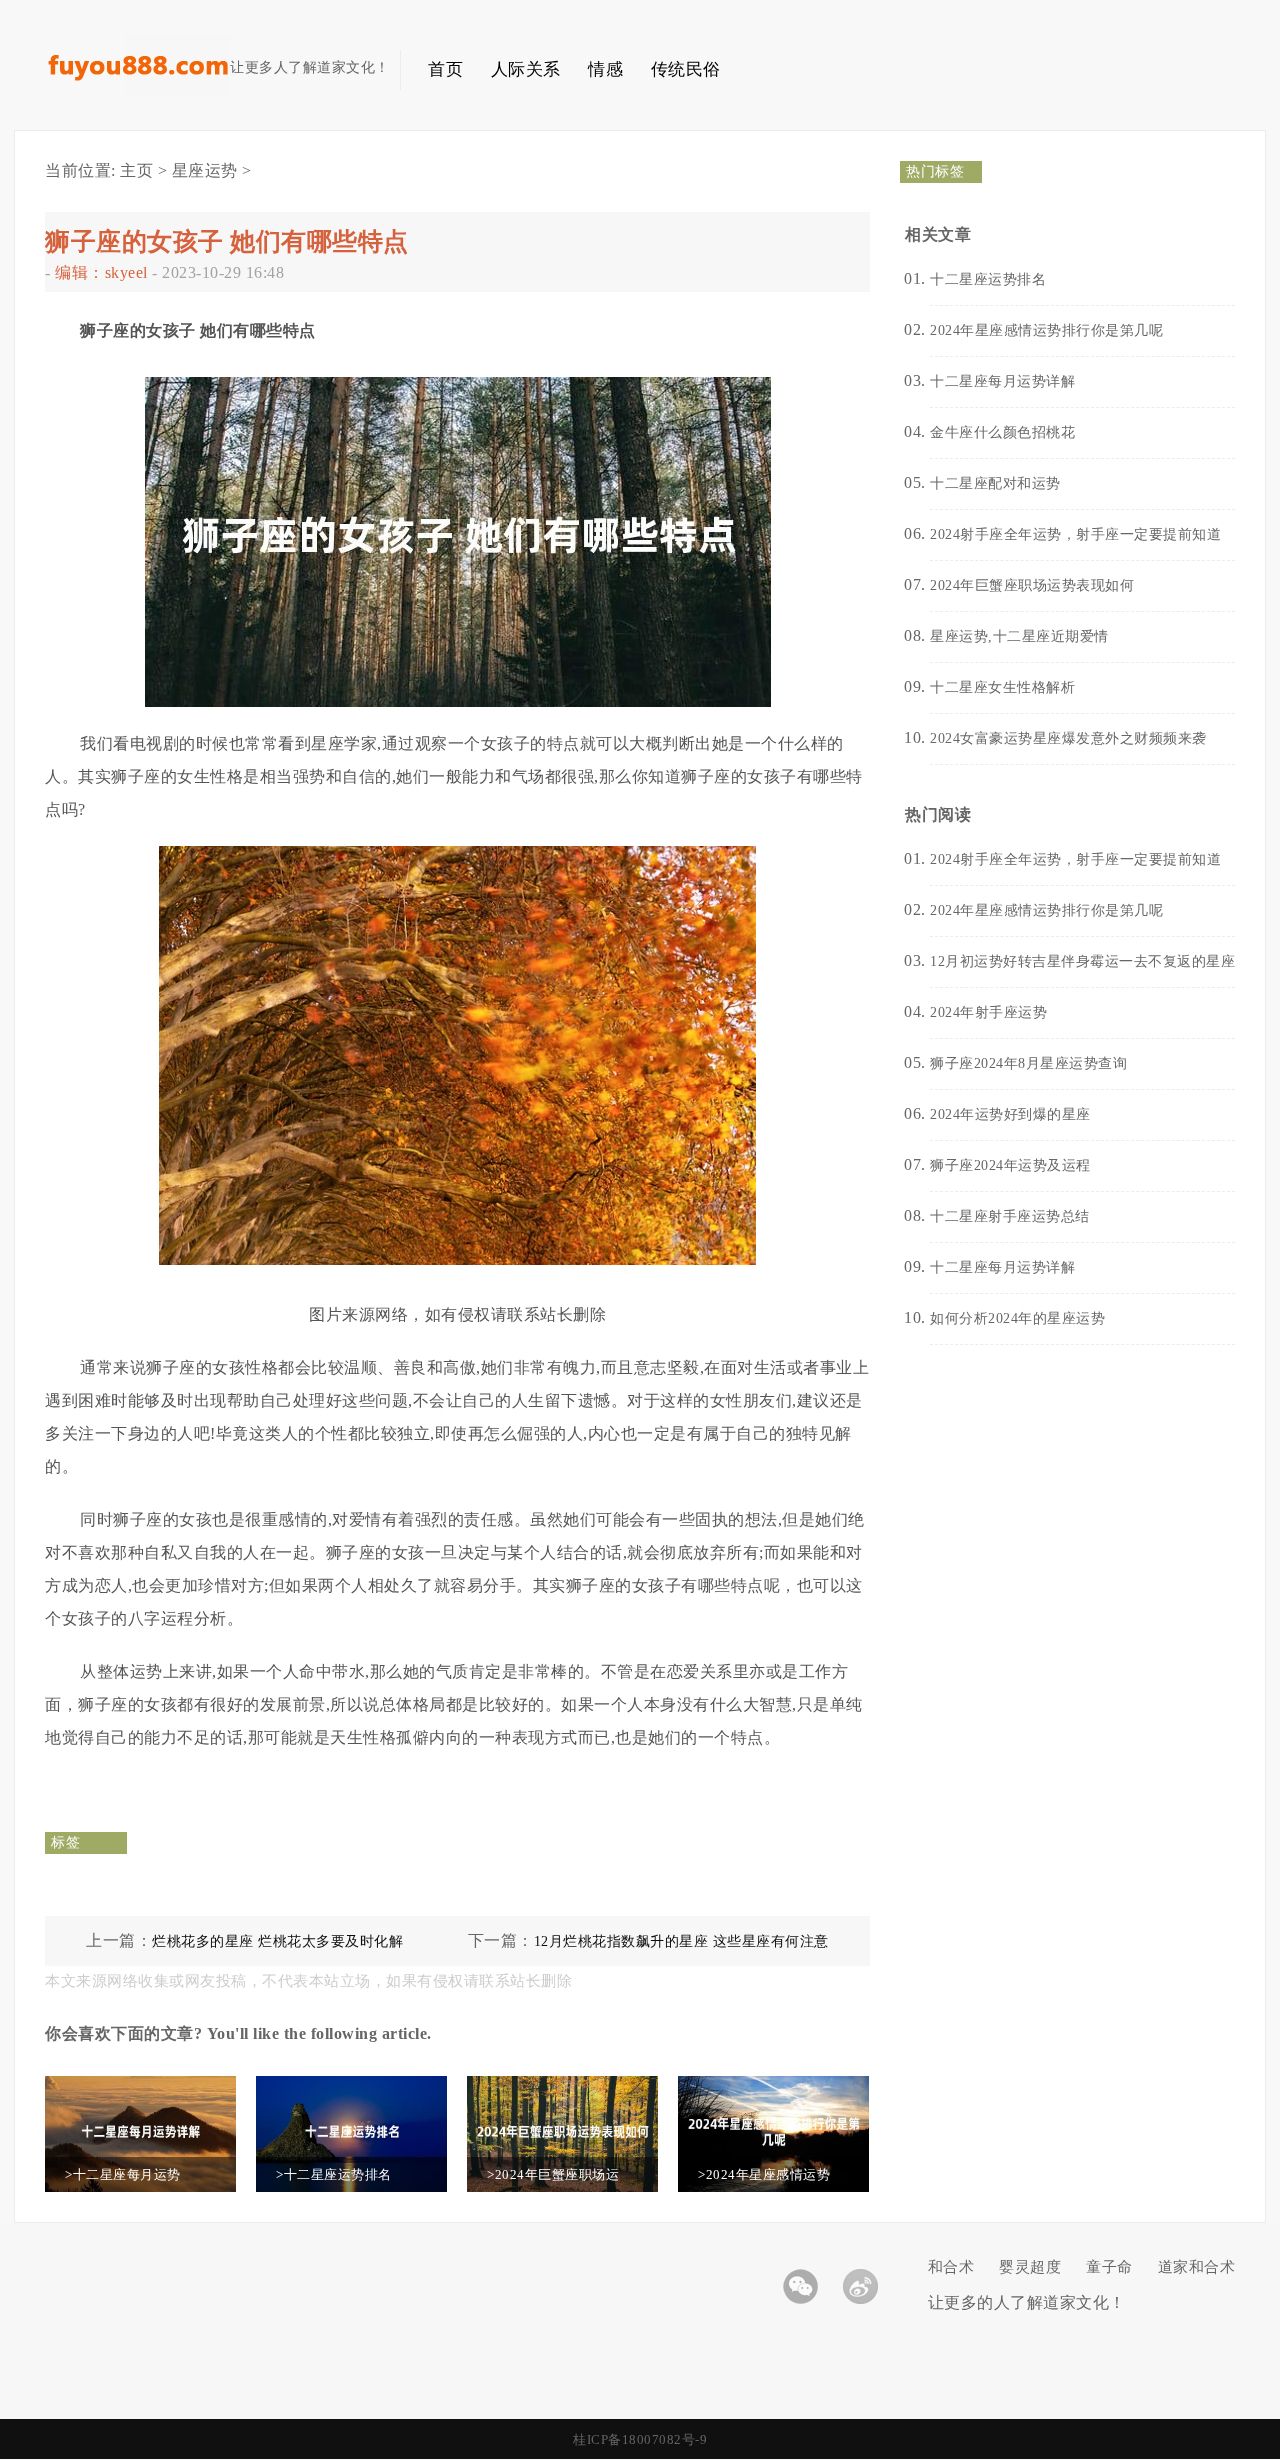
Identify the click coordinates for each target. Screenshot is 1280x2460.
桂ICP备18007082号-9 (640, 2439)
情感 (605, 69)
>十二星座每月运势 (123, 2174)
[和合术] (137, 90)
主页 (136, 170)
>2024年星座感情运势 (764, 2174)
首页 (445, 69)
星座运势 (205, 170)
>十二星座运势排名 (334, 2174)
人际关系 (526, 69)
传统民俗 (686, 69)
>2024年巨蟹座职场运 (553, 2174)
